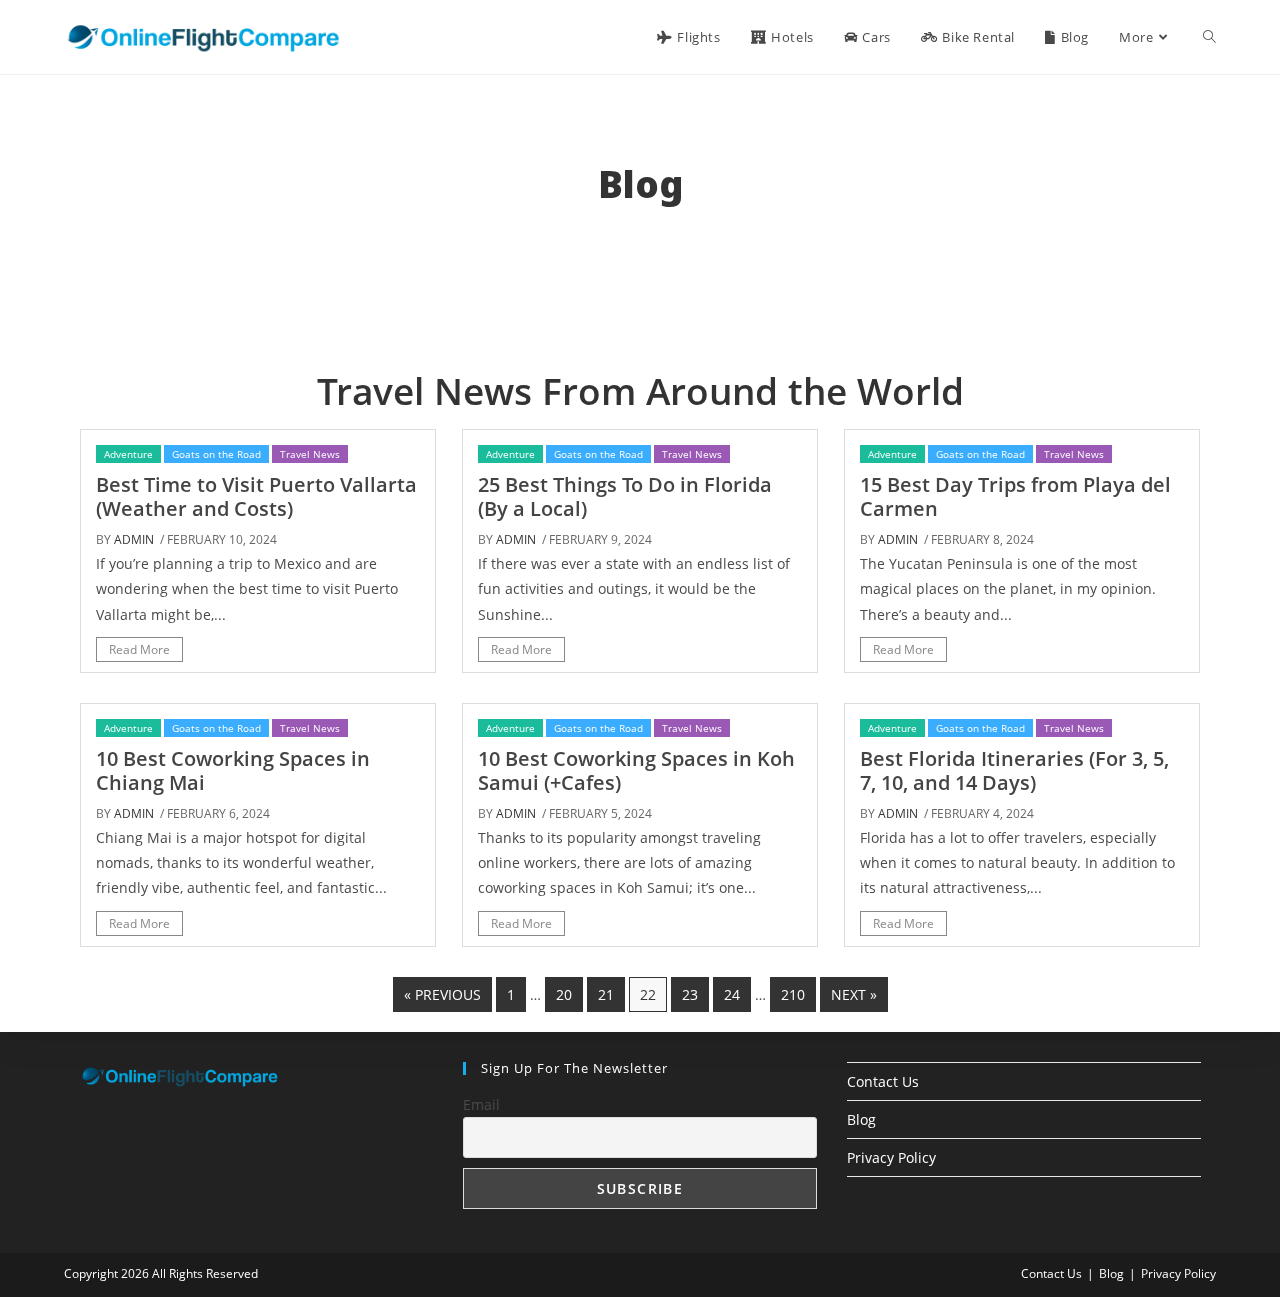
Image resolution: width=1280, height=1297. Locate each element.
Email (481, 1104)
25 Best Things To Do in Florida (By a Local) (625, 496)
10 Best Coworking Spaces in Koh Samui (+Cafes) (636, 770)
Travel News (310, 454)
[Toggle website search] (1209, 37)
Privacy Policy (891, 1157)
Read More (139, 649)
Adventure (128, 454)
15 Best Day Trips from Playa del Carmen (1015, 496)
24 (732, 994)
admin (134, 539)
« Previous (442, 994)
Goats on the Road (216, 454)
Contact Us (883, 1081)
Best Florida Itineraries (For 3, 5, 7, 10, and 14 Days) (1014, 770)
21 (606, 994)
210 (793, 994)
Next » (854, 994)
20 (564, 994)
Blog (861, 1119)
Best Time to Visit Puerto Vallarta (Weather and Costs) (256, 496)
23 (690, 994)
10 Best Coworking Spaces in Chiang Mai (233, 770)
